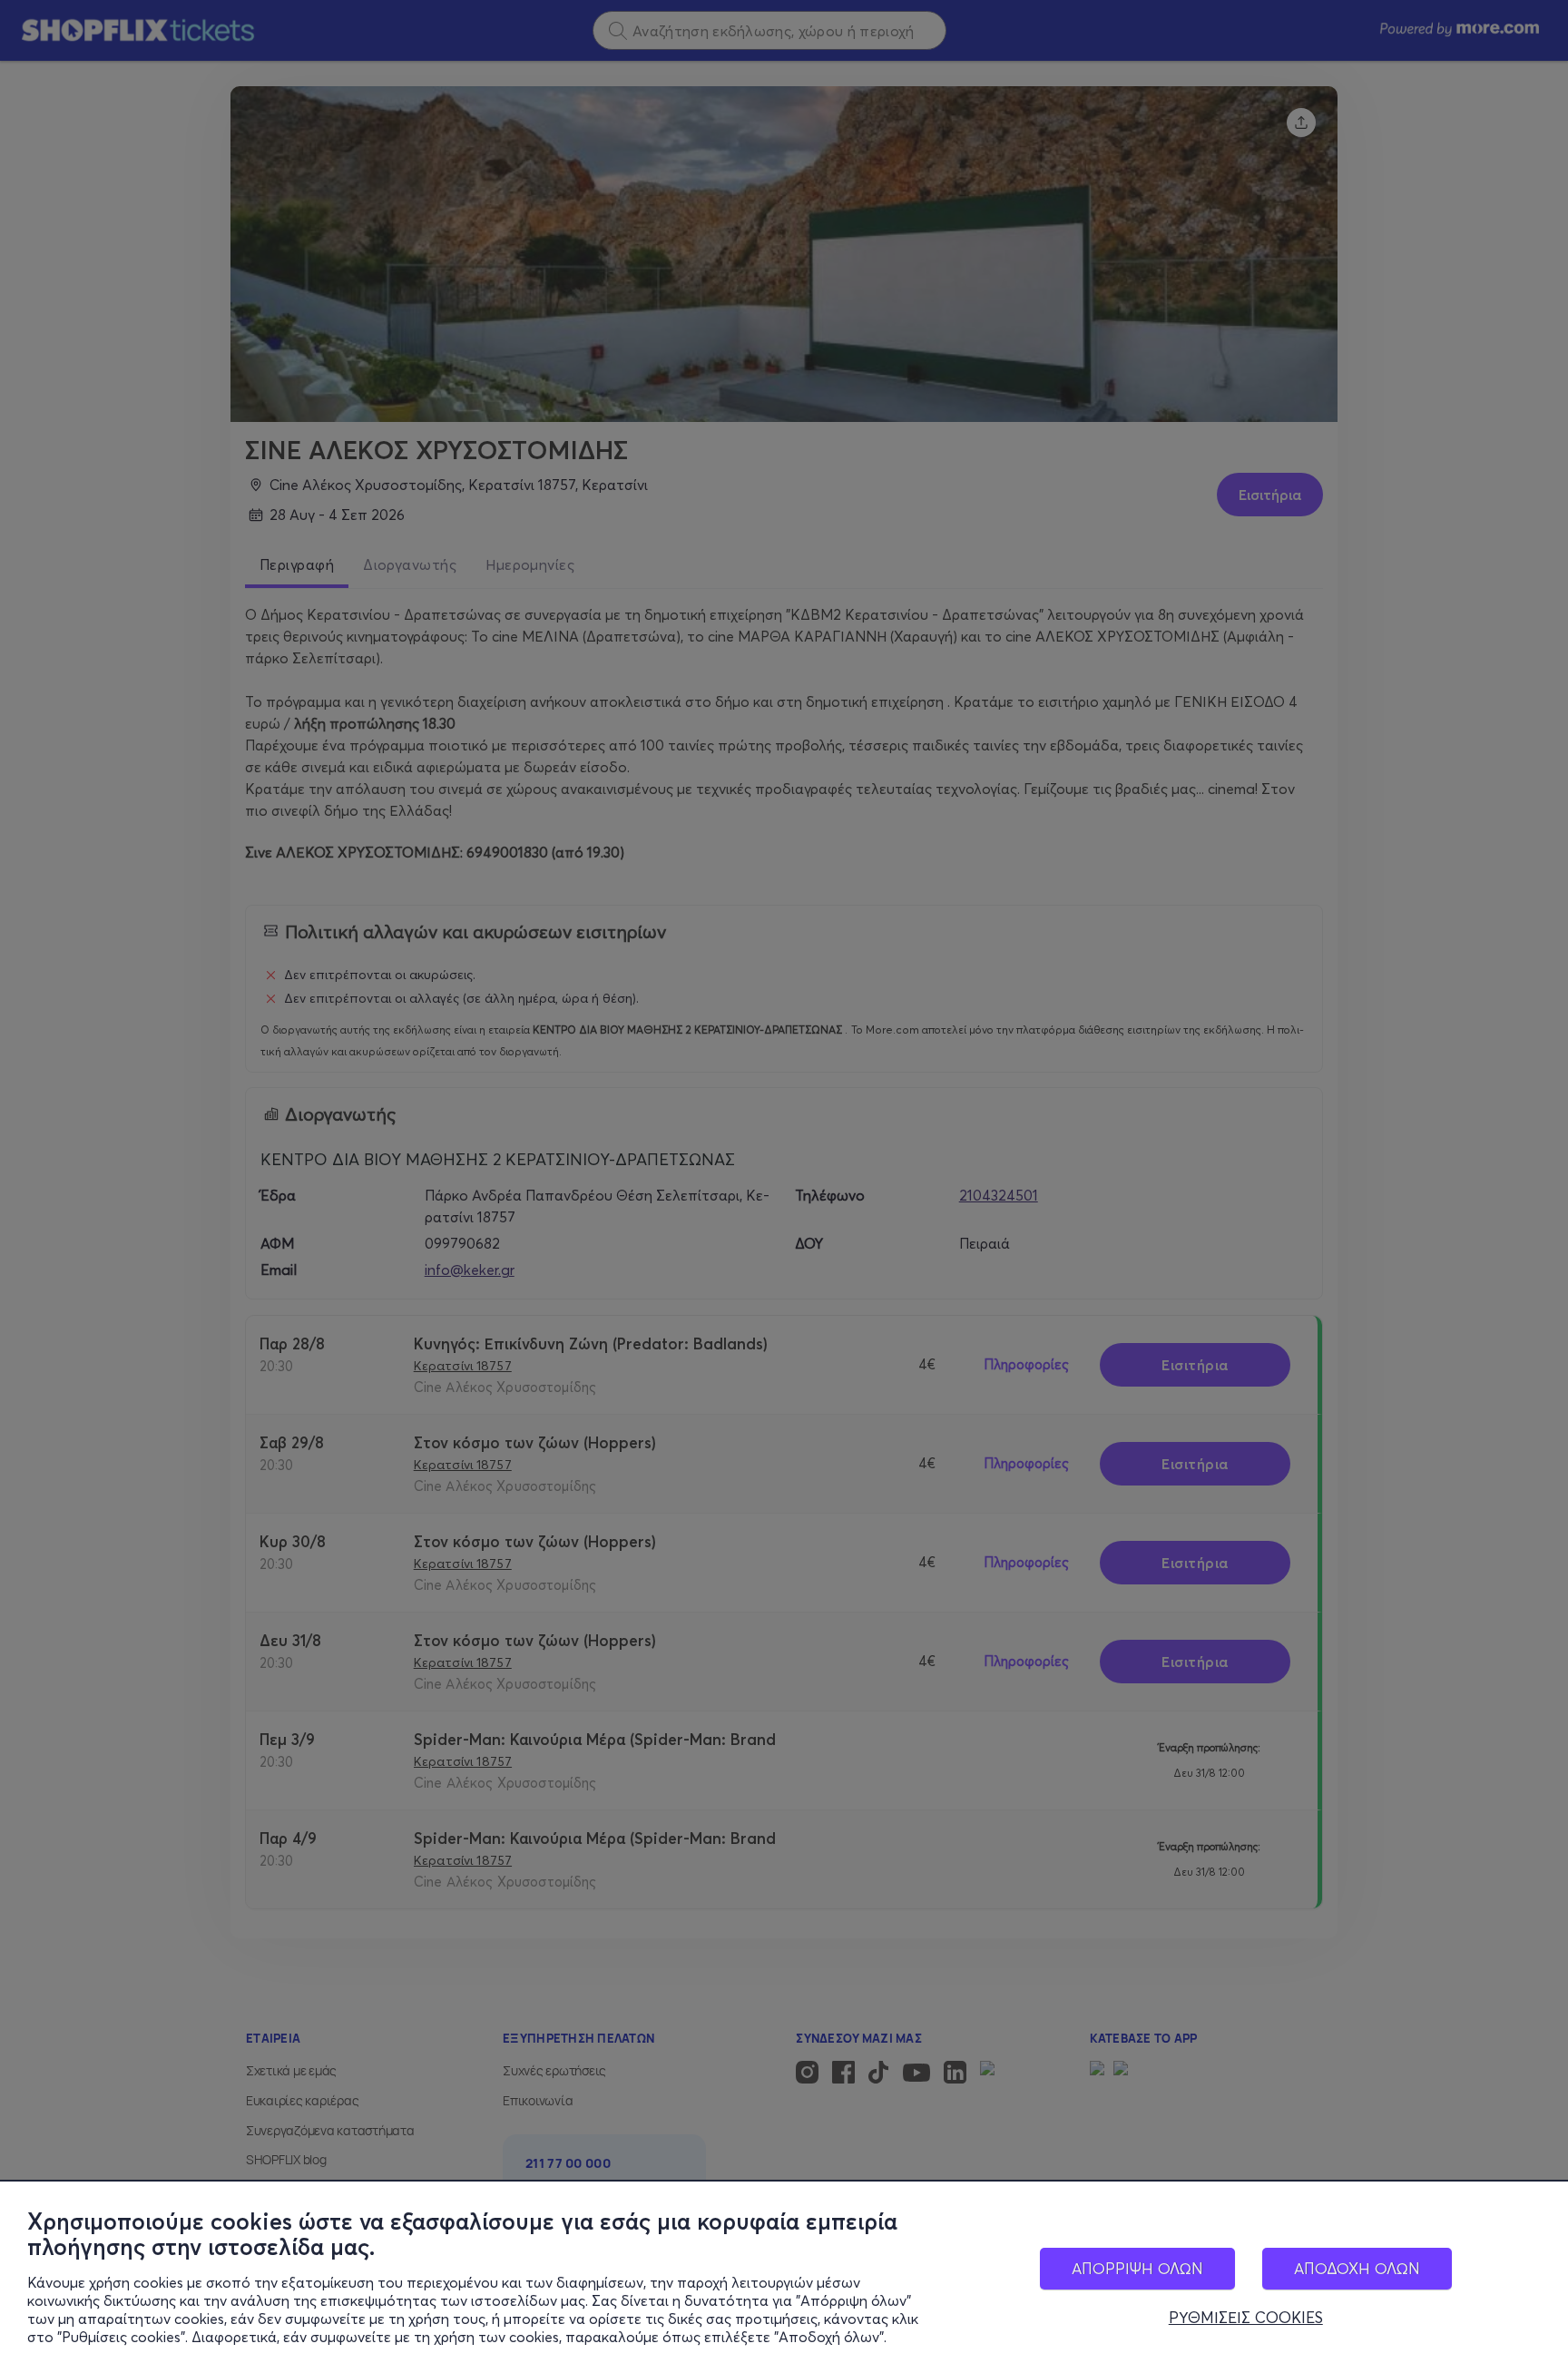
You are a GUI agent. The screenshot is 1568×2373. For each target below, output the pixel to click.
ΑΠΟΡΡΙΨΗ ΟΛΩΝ (1137, 2268)
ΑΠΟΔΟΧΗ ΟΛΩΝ (1357, 2268)
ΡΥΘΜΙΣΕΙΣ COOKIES (1246, 2318)
